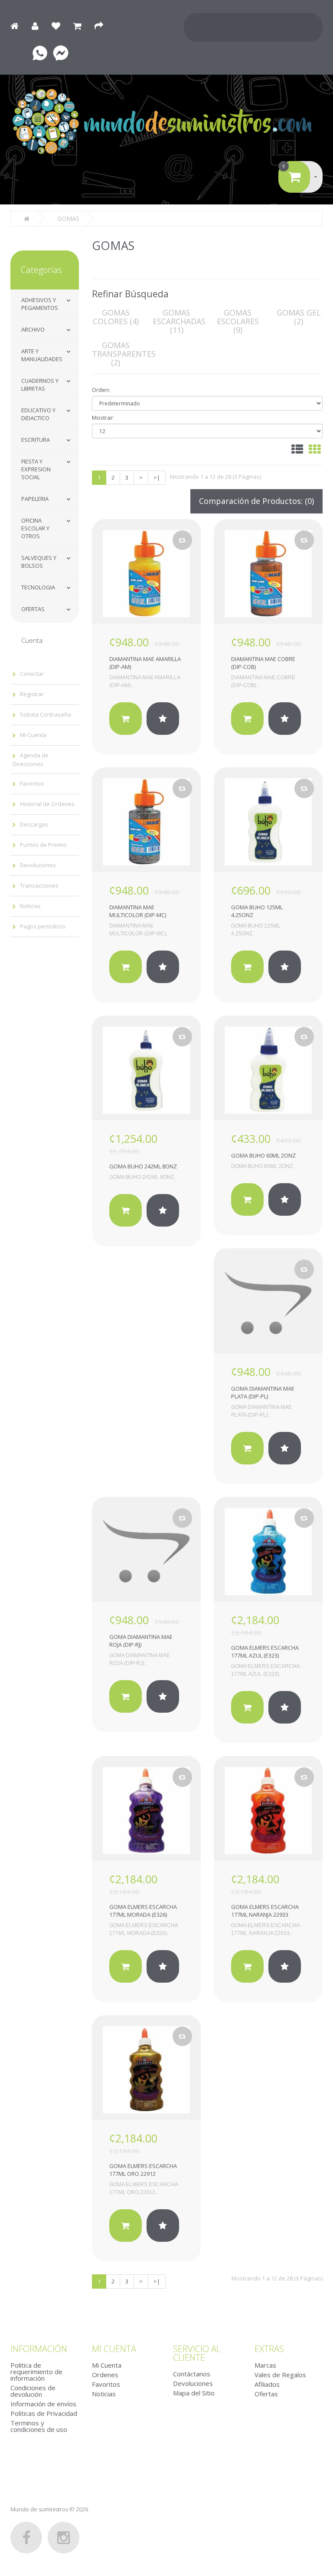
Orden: (101, 390)
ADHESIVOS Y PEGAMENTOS (40, 304)
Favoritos (32, 783)
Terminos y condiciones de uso (39, 2426)
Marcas (265, 2365)
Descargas (34, 824)
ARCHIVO (33, 329)
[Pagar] (103, 26)
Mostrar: (103, 418)
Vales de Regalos (280, 2375)
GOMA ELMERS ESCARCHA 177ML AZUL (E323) (265, 1652)
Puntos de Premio (43, 845)
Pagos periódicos (43, 926)
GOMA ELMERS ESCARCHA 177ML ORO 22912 (143, 2170)
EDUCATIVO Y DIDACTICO (38, 414)
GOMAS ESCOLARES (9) (238, 321)
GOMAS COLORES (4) (116, 317)
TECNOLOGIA (38, 587)
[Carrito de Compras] (82, 26)
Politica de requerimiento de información (36, 2372)
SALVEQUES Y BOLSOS (39, 562)
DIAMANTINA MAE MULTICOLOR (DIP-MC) (138, 911)
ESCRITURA (36, 440)
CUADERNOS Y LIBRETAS (40, 385)
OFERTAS (33, 609)
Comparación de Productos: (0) (256, 501)
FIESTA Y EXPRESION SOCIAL (36, 469)
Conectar (32, 674)
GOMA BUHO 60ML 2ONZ (263, 1155)
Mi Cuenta (33, 735)
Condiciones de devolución (33, 2391)
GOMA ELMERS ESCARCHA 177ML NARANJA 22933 (265, 1911)
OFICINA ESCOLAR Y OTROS (35, 528)
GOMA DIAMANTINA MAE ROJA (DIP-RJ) (141, 1641)
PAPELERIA (35, 499)
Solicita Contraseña (46, 714)
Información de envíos (43, 2404)
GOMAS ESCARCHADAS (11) (179, 321)
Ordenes (105, 2375)
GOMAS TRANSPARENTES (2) (124, 354)
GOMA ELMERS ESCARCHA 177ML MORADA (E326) (143, 1911)
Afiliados (267, 2384)
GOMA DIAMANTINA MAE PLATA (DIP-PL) (263, 1392)
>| (157, 477)
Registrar (32, 694)
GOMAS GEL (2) (299, 317)
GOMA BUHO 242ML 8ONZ (143, 1166)
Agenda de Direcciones (31, 760)
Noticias (30, 906)
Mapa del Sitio (194, 2393)
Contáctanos (192, 2374)
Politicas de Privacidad (44, 2413)
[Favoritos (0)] (60, 26)
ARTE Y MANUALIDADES (42, 355)
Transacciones (39, 885)
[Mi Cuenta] (39, 26)
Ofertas (266, 2394)
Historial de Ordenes (47, 804)
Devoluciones (38, 865)
